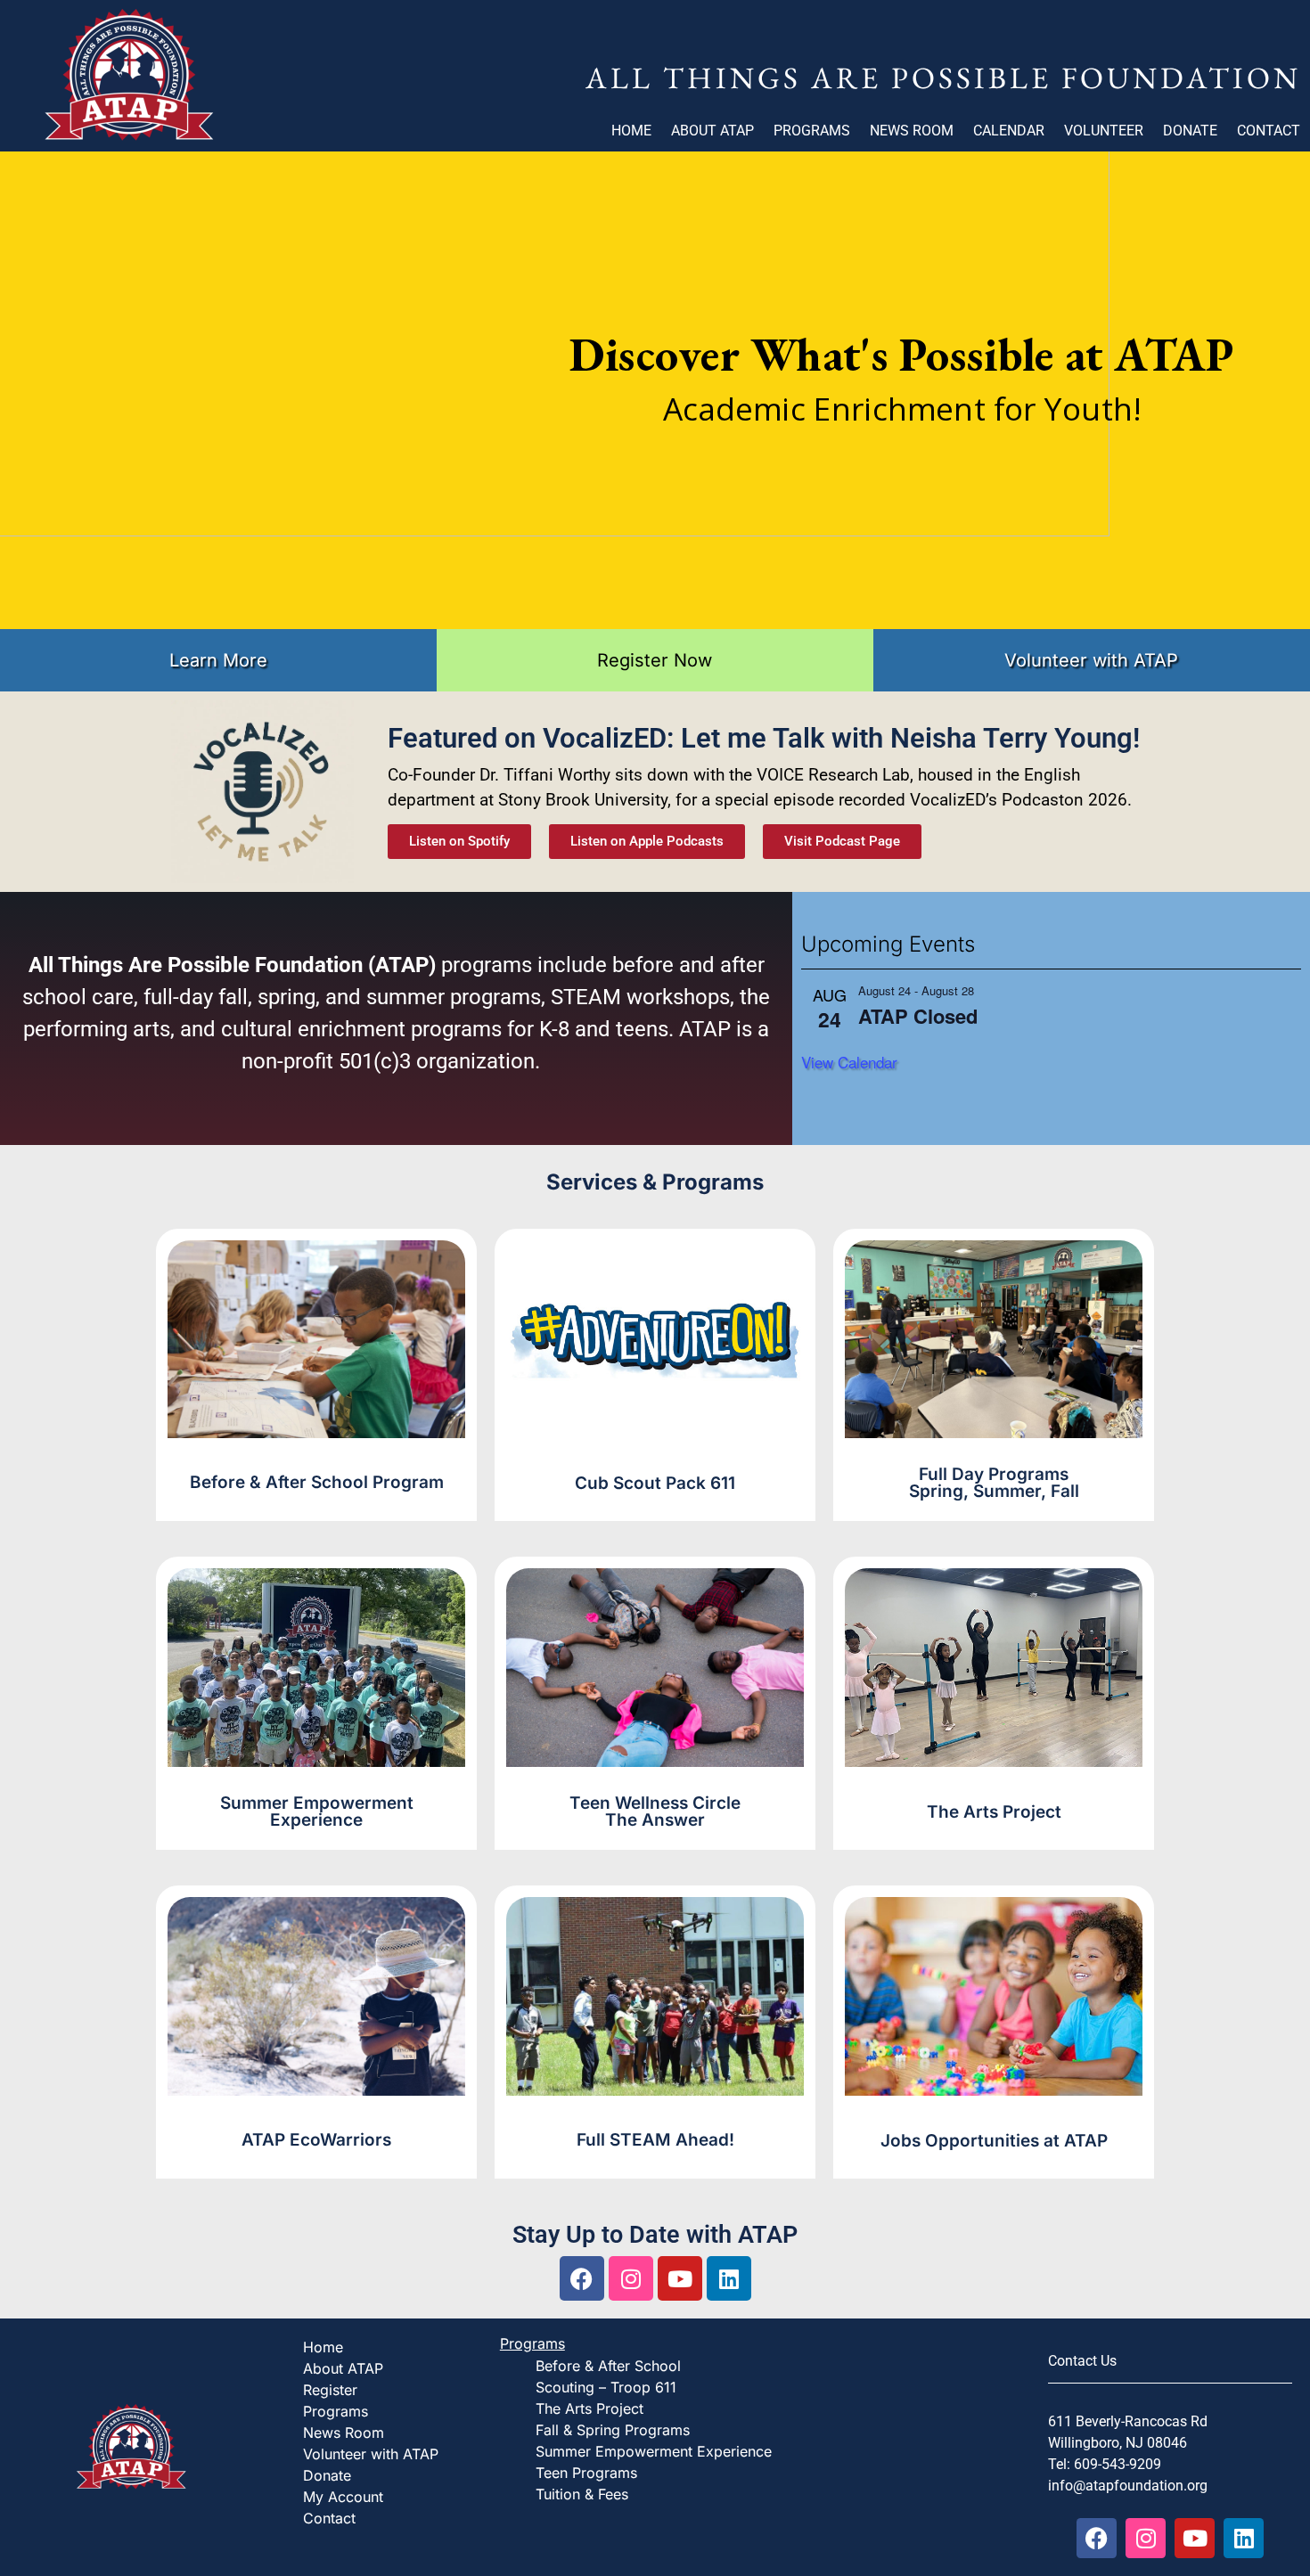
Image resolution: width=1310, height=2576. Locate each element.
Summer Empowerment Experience (654, 2451)
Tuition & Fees (582, 2494)
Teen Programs (586, 2473)
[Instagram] (631, 2278)
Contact (1269, 131)
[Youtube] (680, 2278)
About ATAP (712, 131)
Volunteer (1104, 131)
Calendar (1009, 131)
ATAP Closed (918, 1016)
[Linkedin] (729, 2278)
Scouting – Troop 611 (606, 2387)
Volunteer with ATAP (371, 2454)
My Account (343, 2497)
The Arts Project (589, 2408)
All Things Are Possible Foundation (943, 78)
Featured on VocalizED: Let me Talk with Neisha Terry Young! (764, 738)
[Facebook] (582, 2278)
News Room (912, 131)
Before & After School (608, 2366)
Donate (1190, 131)
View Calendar (849, 1062)
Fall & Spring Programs (613, 2430)
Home (631, 131)
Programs (812, 131)
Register (330, 2390)
